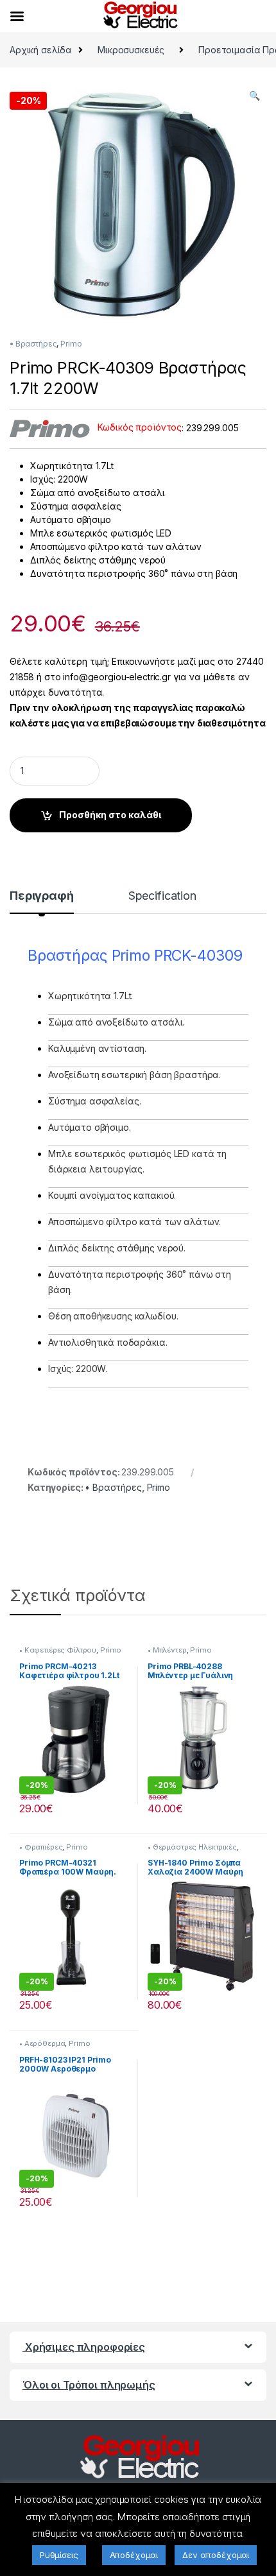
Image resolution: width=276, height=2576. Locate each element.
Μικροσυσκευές (131, 50)
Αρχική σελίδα (41, 50)
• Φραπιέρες (41, 1847)
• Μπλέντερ (167, 1650)
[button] (254, 96)
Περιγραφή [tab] (42, 896)
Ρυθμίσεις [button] (59, 2555)
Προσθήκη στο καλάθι (110, 815)
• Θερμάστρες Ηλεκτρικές (192, 1847)
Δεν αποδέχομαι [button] (216, 2555)
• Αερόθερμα (42, 2043)
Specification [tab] (162, 896)
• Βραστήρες (33, 344)
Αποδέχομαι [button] (134, 2555)
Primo (71, 344)
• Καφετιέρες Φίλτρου (58, 1650)
